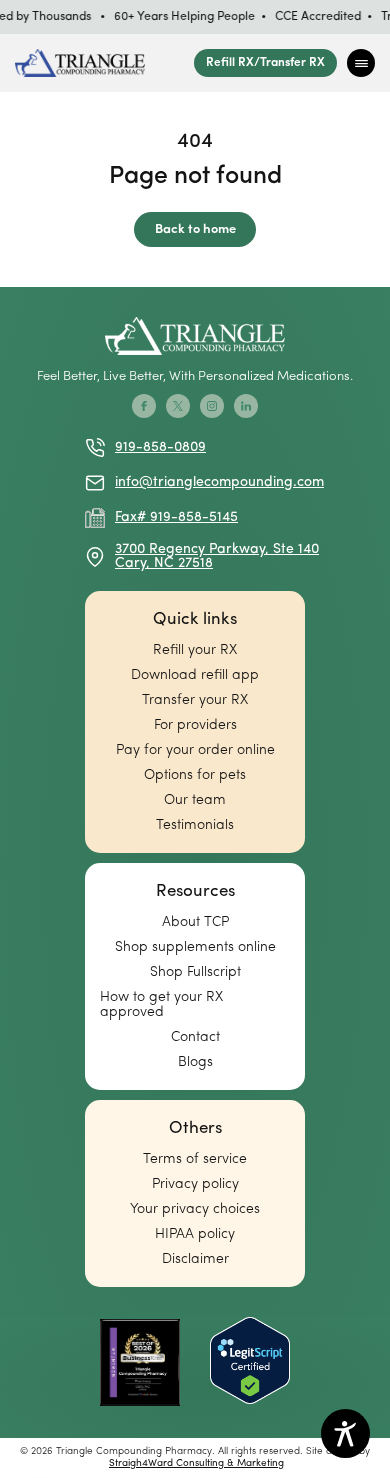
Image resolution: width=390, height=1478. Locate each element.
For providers (195, 725)
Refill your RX (195, 650)
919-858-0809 (160, 447)
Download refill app (195, 675)
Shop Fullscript (195, 972)
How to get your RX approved (161, 1005)
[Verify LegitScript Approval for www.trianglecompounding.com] (250, 1362)
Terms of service (195, 1159)
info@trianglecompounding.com (219, 482)
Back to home (195, 229)
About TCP (195, 922)
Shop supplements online (195, 947)
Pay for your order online (195, 750)
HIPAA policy (195, 1234)
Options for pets (195, 775)
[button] (361, 63)
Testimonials (195, 825)
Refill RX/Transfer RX (265, 63)
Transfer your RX (195, 700)
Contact (195, 1037)
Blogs (195, 1062)
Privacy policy (195, 1184)
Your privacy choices (195, 1209)
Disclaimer (195, 1259)
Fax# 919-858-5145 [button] (176, 517)
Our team (195, 800)
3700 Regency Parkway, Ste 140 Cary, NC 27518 (217, 557)
